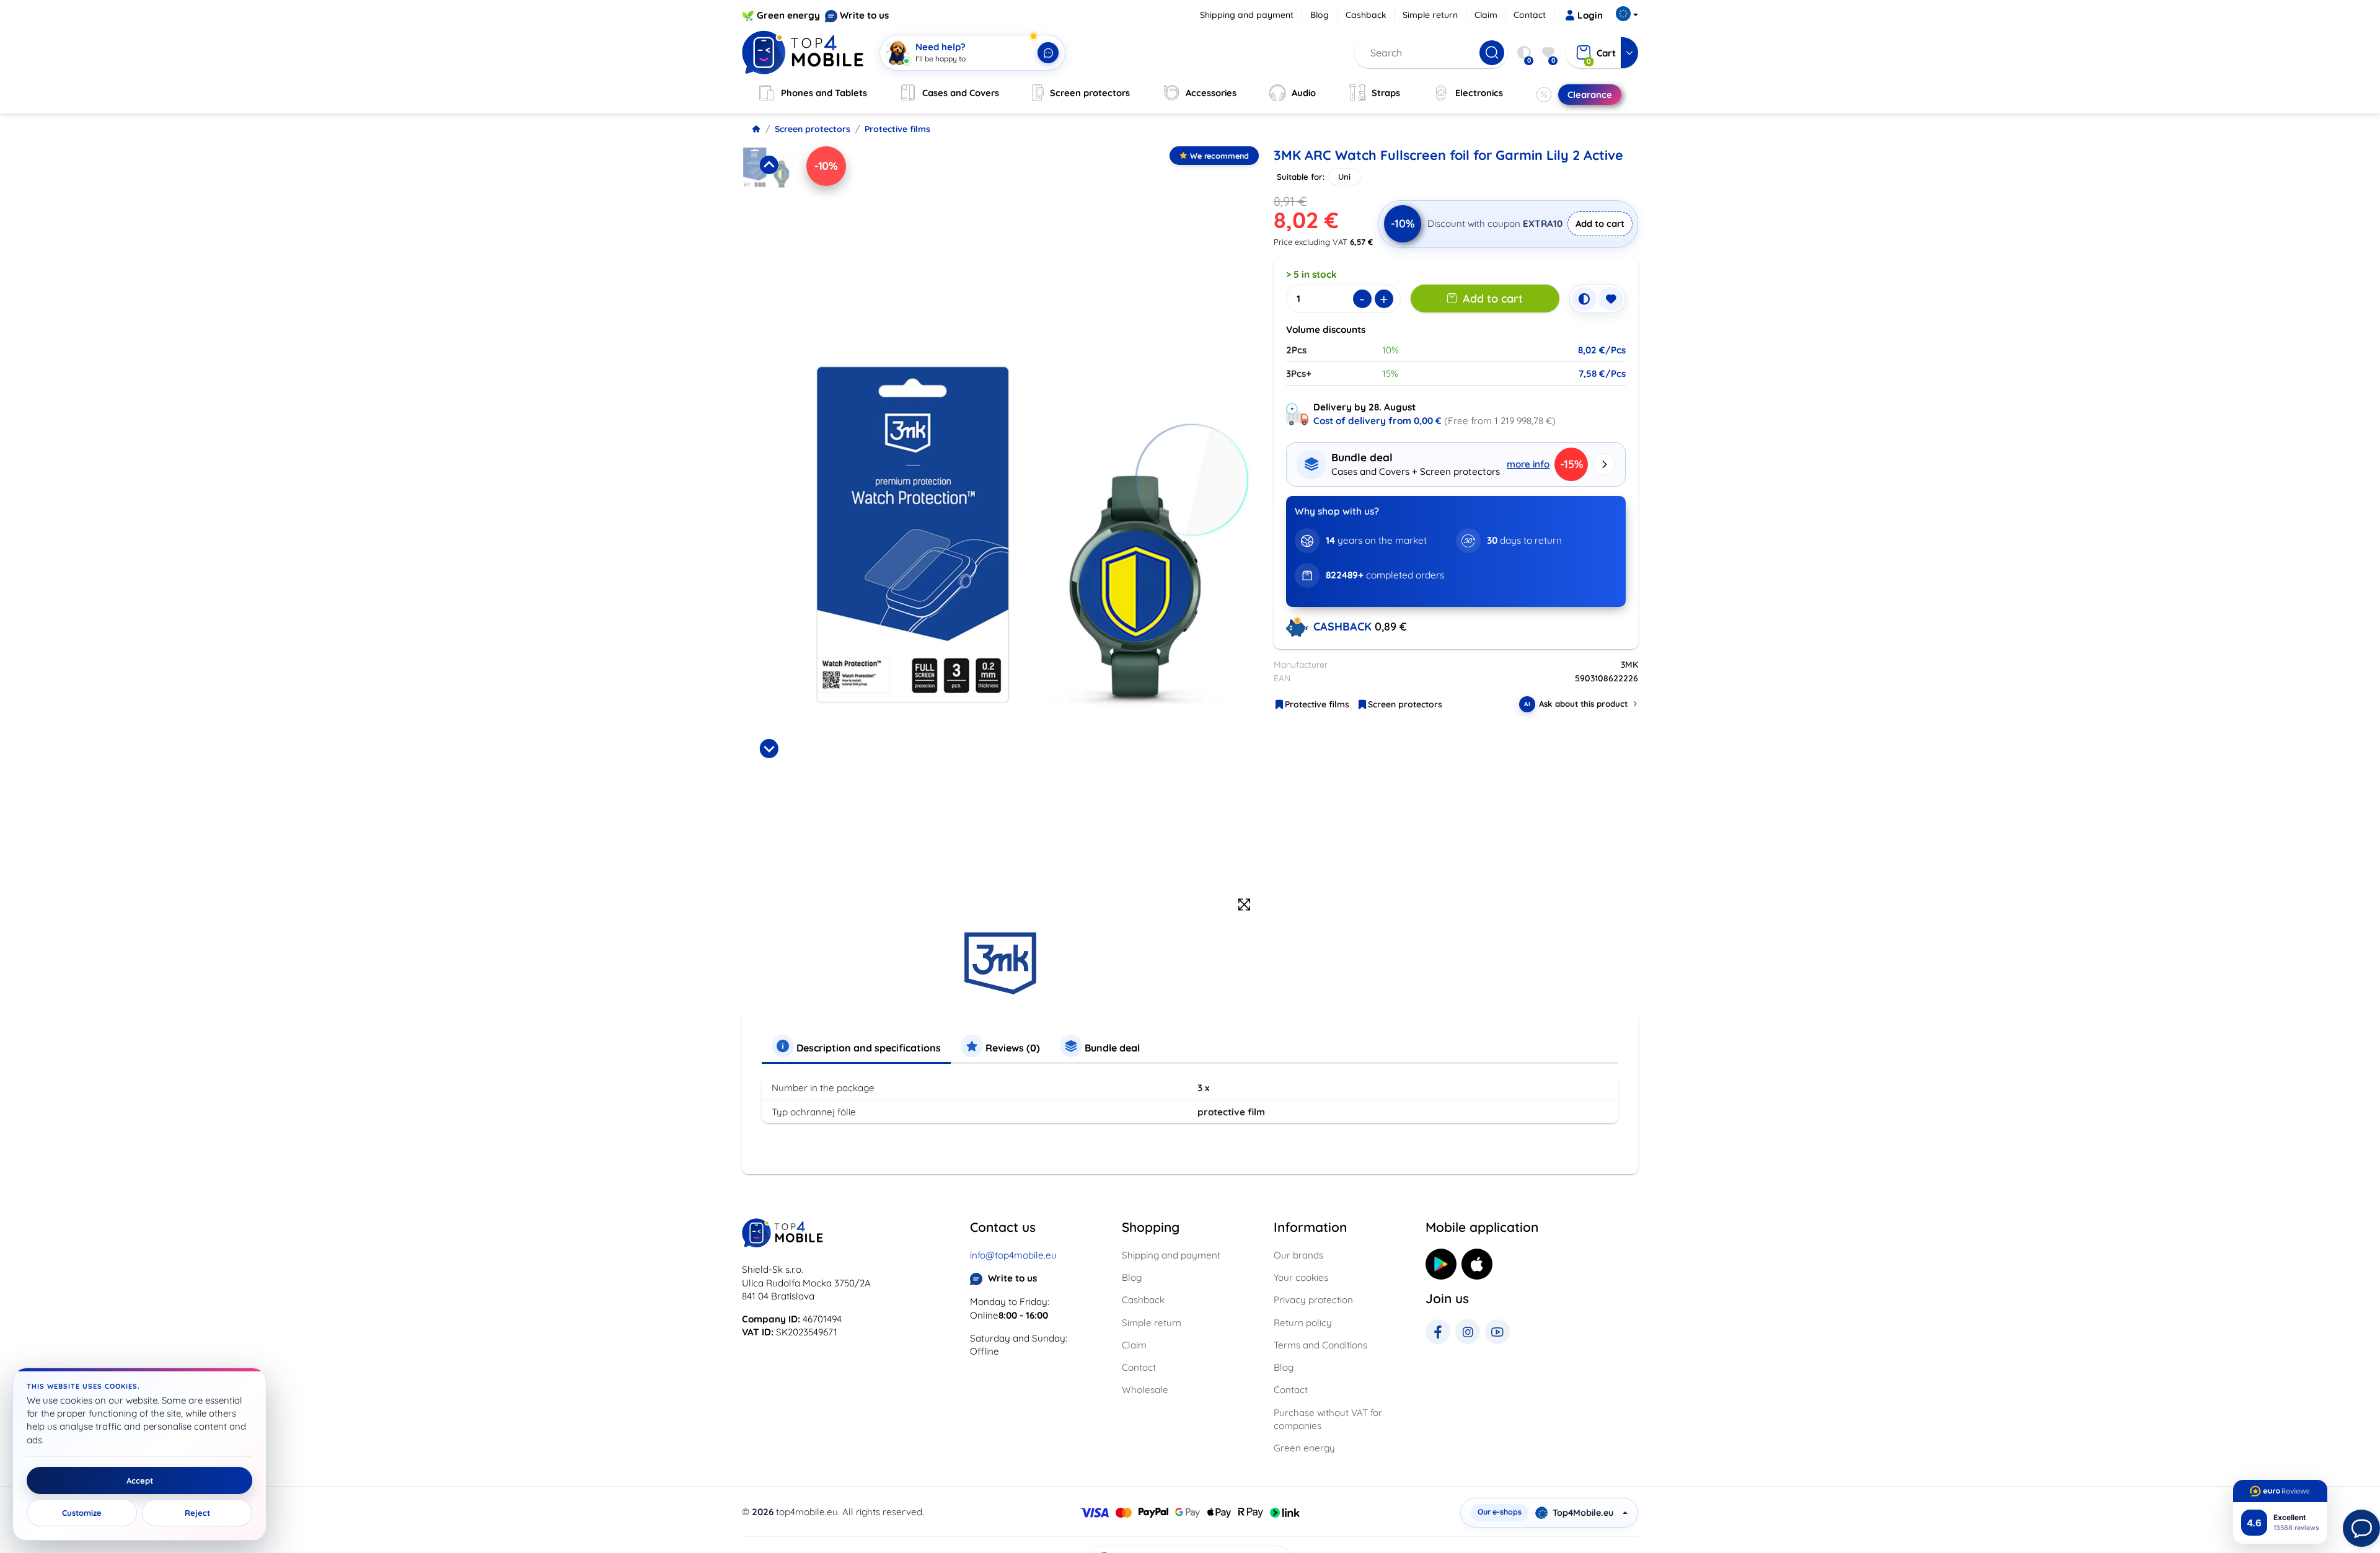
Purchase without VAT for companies (1328, 1419)
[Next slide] (769, 748)
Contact (1530, 15)
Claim (1486, 15)
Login (1590, 15)
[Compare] (1584, 299)
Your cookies (1301, 1277)
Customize (82, 1513)
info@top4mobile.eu (1013, 1255)
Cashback (1366, 15)
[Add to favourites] (1611, 299)
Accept (140, 1480)
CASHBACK (1344, 626)
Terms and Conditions (1320, 1345)
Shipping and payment (1247, 15)
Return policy (1303, 1323)
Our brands (1298, 1255)
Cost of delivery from (1377, 421)
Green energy (788, 15)
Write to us (864, 15)
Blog (1320, 15)
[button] (769, 206)
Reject (197, 1513)
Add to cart (1600, 223)
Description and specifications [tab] (867, 1048)
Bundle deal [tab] (1111, 1048)
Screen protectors (813, 129)
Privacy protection (1313, 1300)
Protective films (897, 129)
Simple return (1430, 15)
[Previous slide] (769, 165)
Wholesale (1145, 1390)
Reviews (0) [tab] (1011, 1048)
